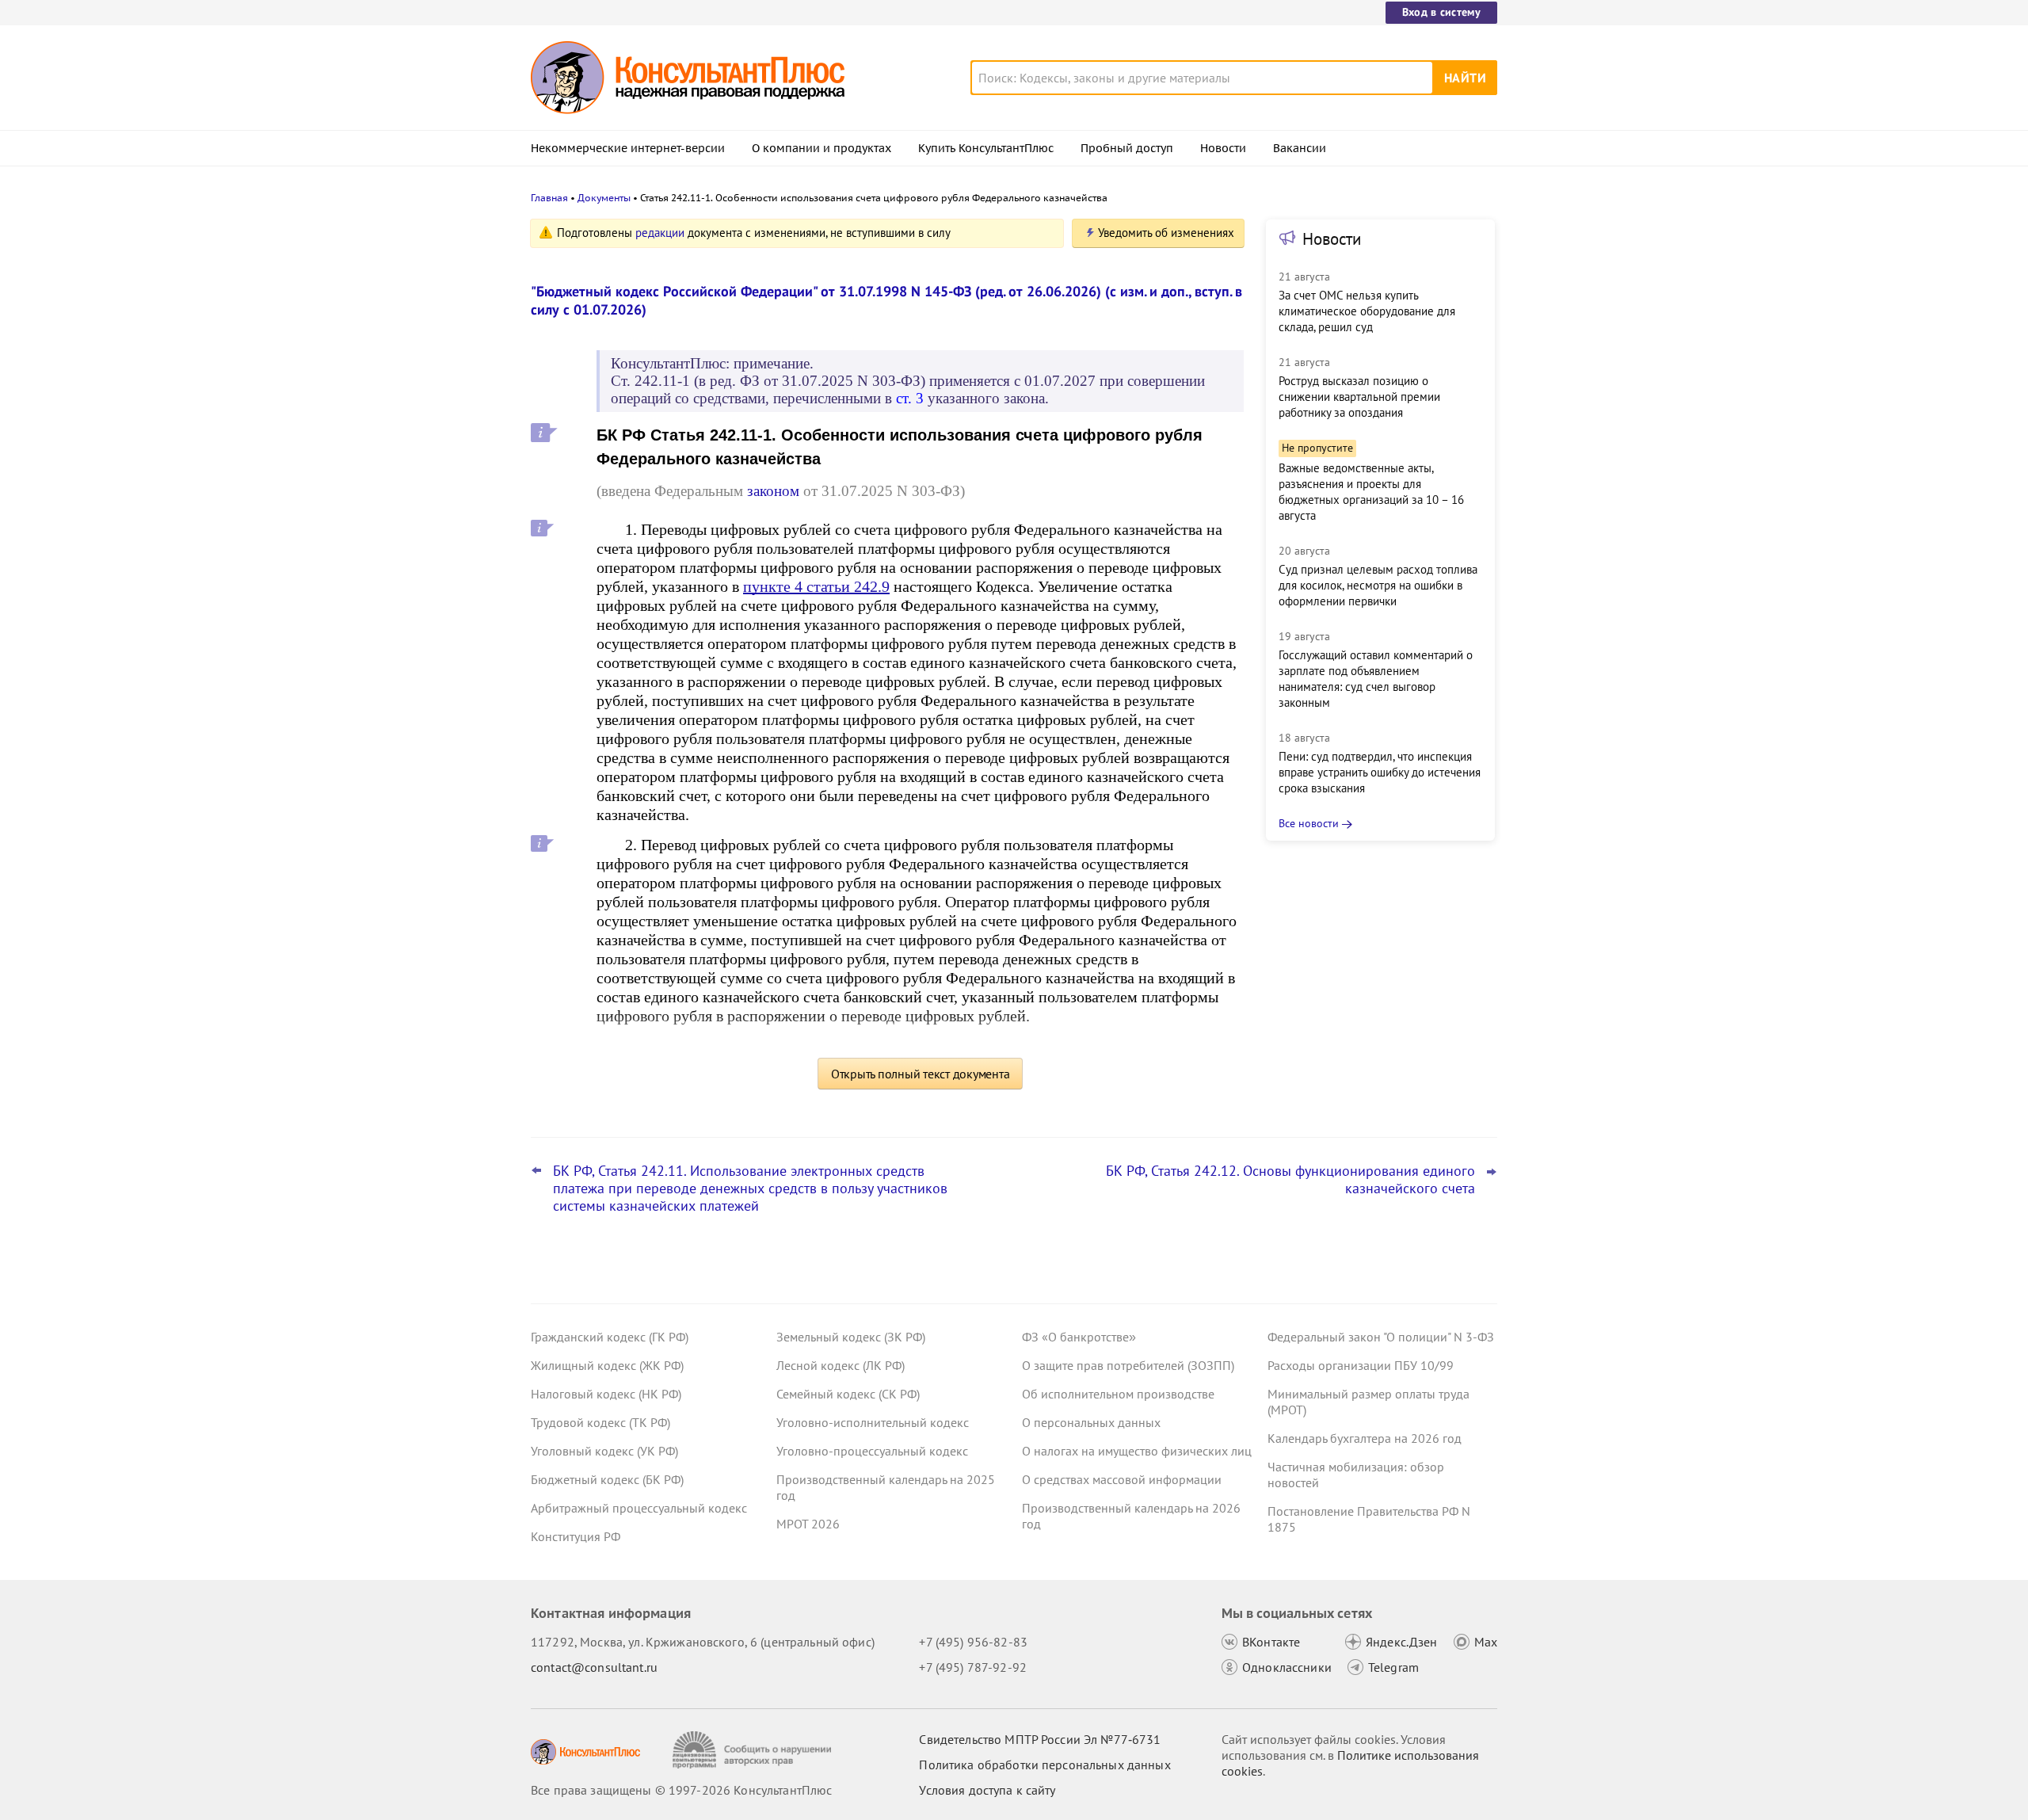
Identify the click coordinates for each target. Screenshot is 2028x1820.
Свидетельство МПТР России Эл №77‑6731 (1040, 1739)
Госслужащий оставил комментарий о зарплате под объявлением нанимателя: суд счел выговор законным (1376, 679)
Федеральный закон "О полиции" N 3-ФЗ (1381, 1337)
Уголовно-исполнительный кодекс (873, 1422)
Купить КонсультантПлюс (986, 148)
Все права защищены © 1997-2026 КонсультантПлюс (681, 1790)
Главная (549, 198)
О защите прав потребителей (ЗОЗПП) (1128, 1365)
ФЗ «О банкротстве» (1079, 1337)
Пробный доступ (1127, 148)
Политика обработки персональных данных (1044, 1765)
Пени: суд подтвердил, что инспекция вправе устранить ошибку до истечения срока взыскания (1380, 772)
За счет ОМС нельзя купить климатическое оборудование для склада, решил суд (1367, 311)
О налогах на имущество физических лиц (1137, 1451)
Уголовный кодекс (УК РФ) (604, 1451)
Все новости (1309, 823)
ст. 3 (910, 398)
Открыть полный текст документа (921, 1074)
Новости (1223, 148)
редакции (660, 233)
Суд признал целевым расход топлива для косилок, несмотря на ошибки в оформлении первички (1378, 585)
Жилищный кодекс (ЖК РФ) (607, 1365)
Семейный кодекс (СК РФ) (848, 1394)
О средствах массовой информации (1122, 1479)
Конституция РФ (576, 1536)
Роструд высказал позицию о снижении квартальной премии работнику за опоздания (1359, 397)
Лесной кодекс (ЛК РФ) (841, 1365)
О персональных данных (1091, 1422)
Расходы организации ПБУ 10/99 (1361, 1365)
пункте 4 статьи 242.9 (816, 586)
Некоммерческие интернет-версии (628, 148)
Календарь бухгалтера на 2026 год (1365, 1438)
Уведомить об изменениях (1166, 233)
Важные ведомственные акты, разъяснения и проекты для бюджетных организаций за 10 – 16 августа (1371, 492)
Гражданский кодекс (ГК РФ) (610, 1337)
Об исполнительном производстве (1118, 1394)
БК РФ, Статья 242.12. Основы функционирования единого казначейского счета (1290, 1180)
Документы (604, 198)
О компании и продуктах (821, 148)
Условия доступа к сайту (987, 1790)
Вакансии (1300, 148)
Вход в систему (1441, 12)
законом (773, 491)
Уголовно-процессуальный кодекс (872, 1451)
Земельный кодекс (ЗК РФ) (851, 1337)
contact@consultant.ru (594, 1667)
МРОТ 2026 (808, 1524)
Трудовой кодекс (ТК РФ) (600, 1422)
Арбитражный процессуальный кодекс (639, 1508)
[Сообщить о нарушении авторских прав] (754, 1750)
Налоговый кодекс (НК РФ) (606, 1394)
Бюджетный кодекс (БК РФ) (607, 1479)
